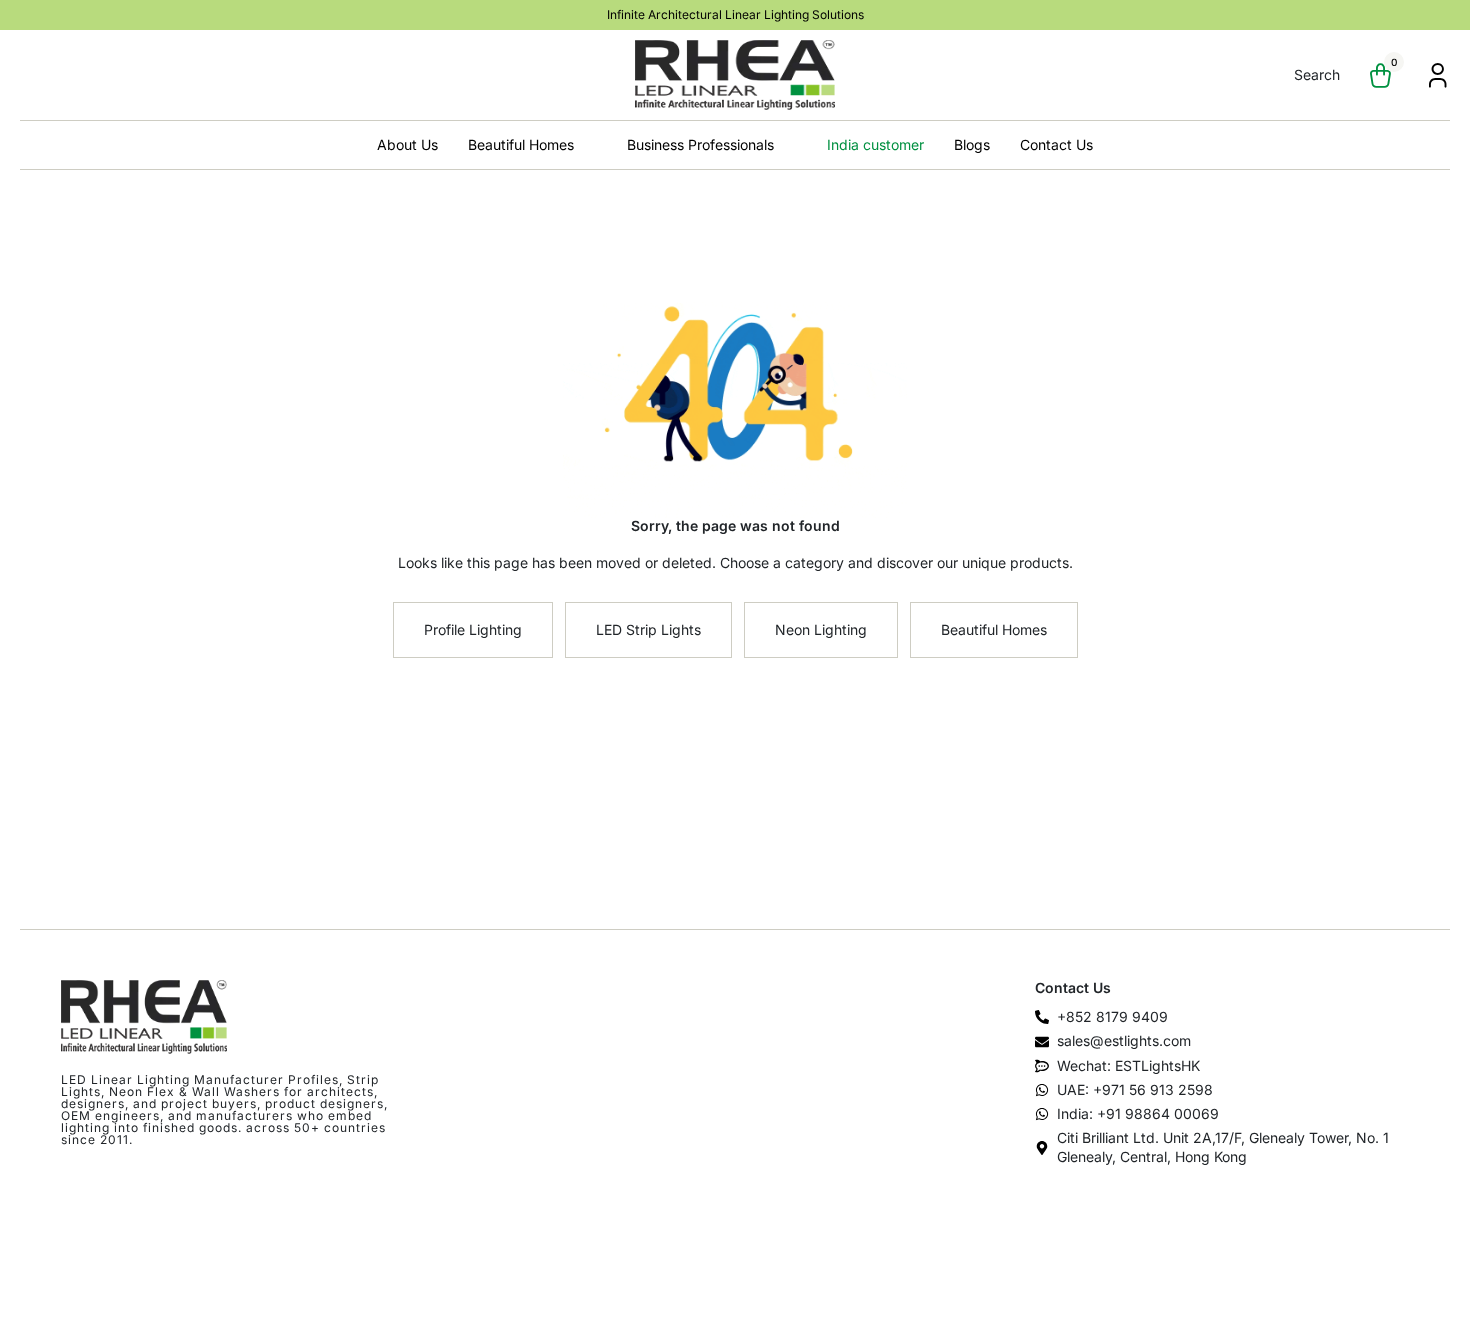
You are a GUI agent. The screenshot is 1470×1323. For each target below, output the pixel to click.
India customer (875, 144)
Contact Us (1056, 144)
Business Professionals (700, 144)
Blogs (972, 144)
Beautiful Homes (521, 144)
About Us (407, 144)
